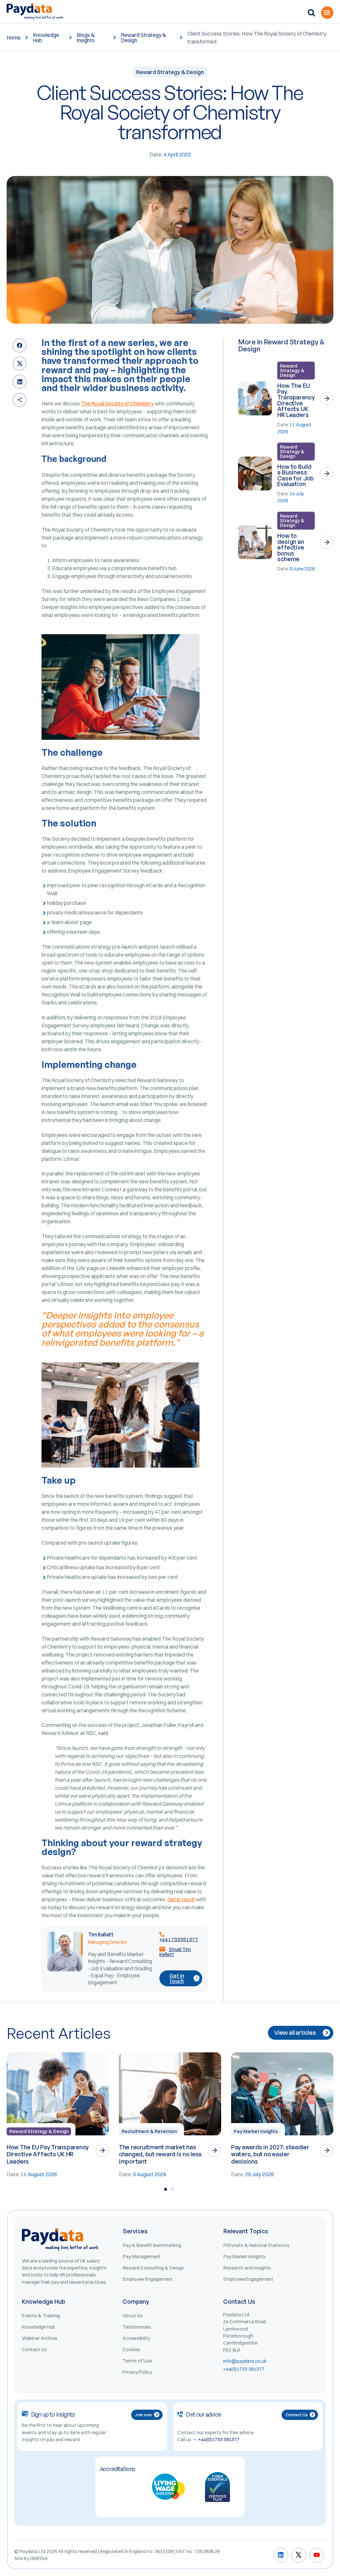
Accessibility (136, 2338)
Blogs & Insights (86, 38)
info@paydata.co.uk (245, 2361)
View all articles (295, 2033)
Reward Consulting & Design (154, 2268)
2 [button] (172, 2189)
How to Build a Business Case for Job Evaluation (295, 475)
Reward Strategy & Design (144, 38)
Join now (143, 2415)
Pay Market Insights (256, 2131)
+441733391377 (179, 1939)
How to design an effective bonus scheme (291, 547)
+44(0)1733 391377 (244, 2369)
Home (14, 38)
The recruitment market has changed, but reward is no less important (160, 2154)
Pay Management (142, 2257)
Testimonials (137, 2327)
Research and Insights (247, 2268)
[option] (58, 2115)
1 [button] (166, 2189)
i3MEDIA (39, 2558)
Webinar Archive (40, 2338)
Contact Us (34, 2350)
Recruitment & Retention (149, 2131)
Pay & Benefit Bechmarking (152, 2245)
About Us (133, 2316)
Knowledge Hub (46, 38)
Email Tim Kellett (175, 1952)
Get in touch (181, 1899)
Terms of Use (137, 2361)
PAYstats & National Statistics (256, 2245)
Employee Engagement (148, 2279)
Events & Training (41, 2316)
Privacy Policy (137, 2372)
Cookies (131, 2350)
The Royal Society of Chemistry (117, 403)
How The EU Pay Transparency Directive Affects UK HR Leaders (296, 400)
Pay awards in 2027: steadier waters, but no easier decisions (270, 2154)
